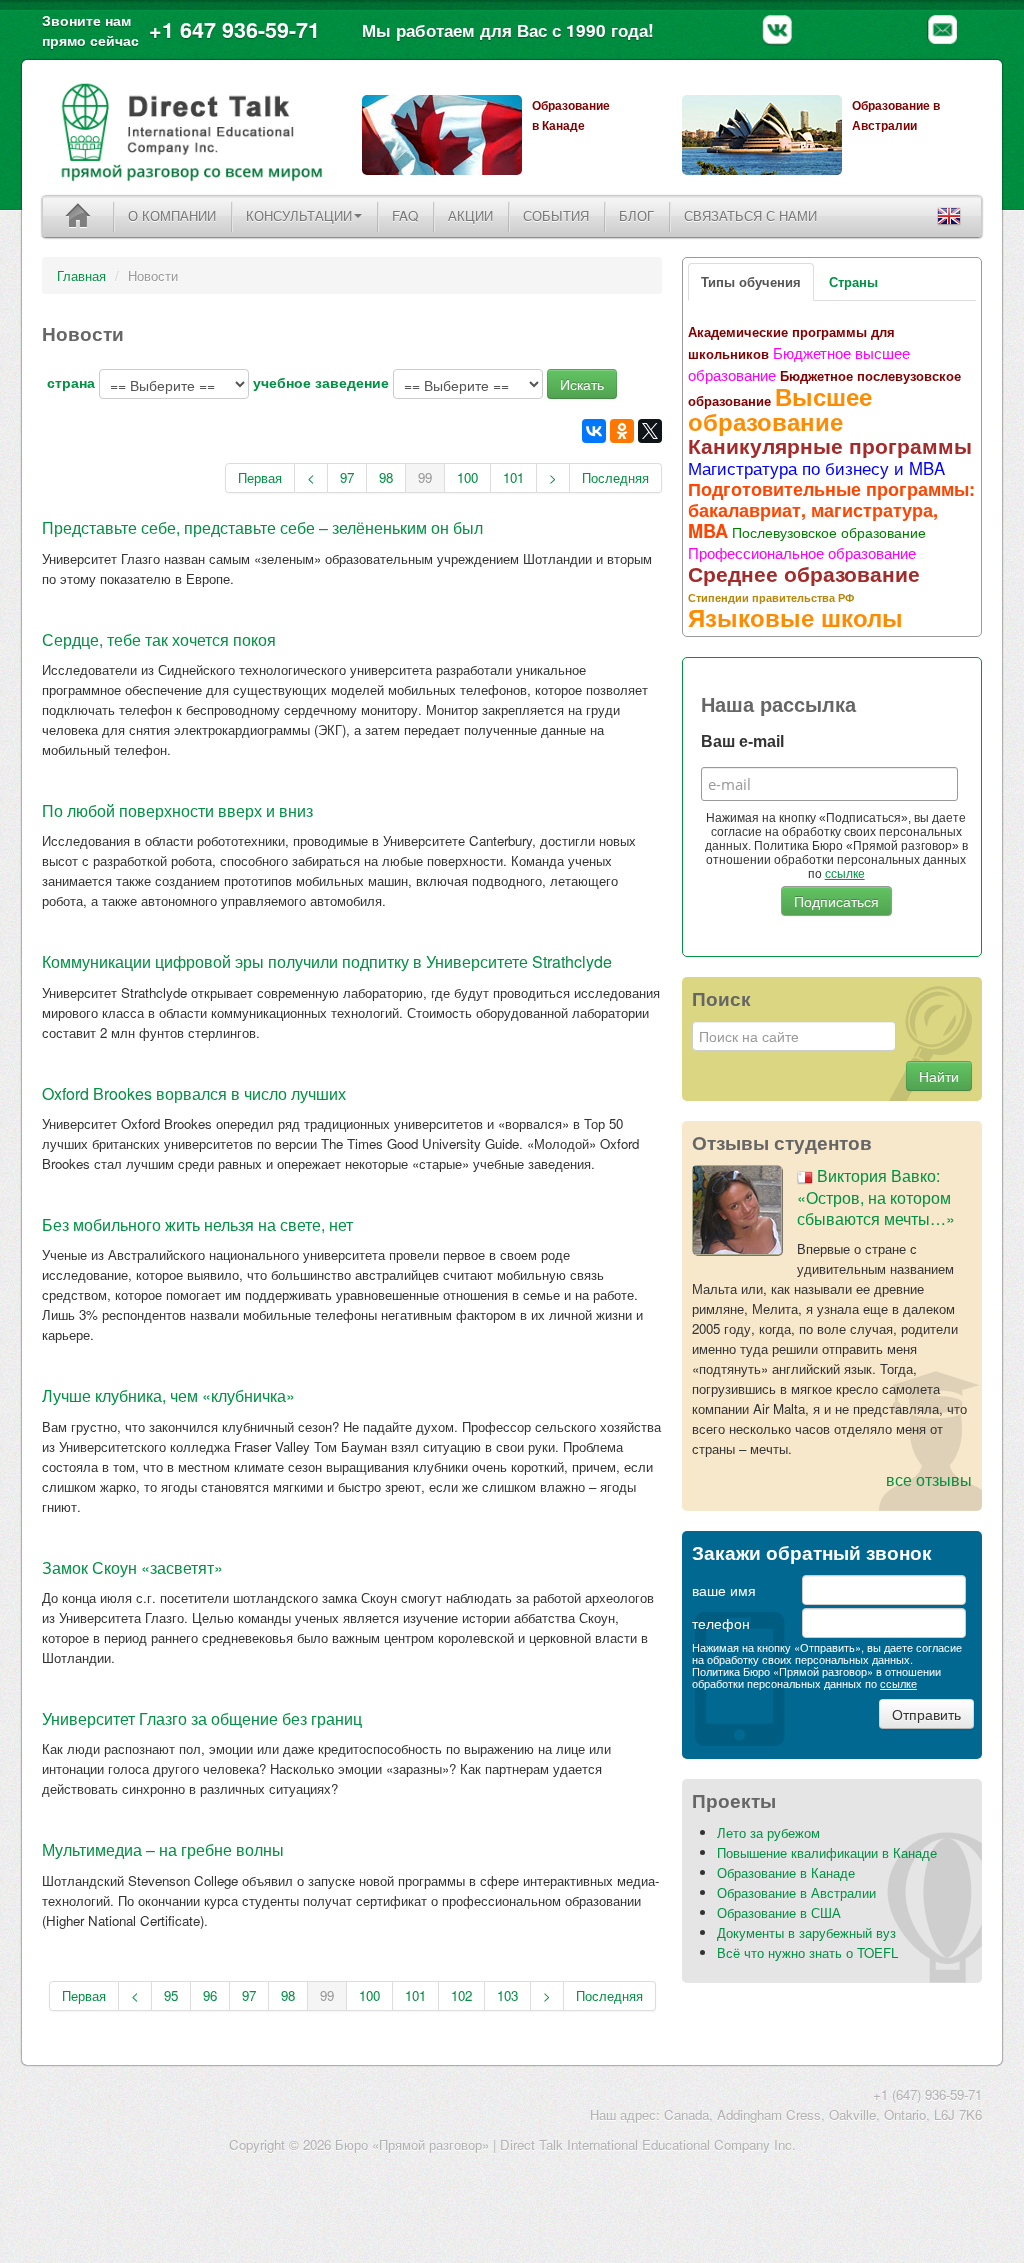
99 (425, 477)
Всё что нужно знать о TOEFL (807, 1952)
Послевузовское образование (829, 532)
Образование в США (779, 1912)
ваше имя (724, 1590)
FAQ (405, 215)
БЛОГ (636, 215)
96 (210, 1995)
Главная (81, 275)
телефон (721, 1623)
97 (347, 477)
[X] (650, 431)
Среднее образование (804, 573)
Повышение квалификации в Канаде (827, 1852)
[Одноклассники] (622, 431)
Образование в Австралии (796, 1892)
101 (513, 477)
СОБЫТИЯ (556, 215)
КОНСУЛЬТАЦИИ (299, 215)
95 (171, 1995)
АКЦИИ (470, 215)
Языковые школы (795, 617)
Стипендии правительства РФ (771, 597)
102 (461, 1995)
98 (386, 477)
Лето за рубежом (768, 1832)
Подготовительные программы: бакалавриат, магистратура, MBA (831, 510)
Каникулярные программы (830, 445)
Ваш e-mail (742, 741)
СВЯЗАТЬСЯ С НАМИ (750, 215)
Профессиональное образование (802, 552)
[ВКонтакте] (594, 431)
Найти (939, 1076)
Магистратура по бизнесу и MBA (816, 468)
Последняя (615, 477)
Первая (260, 477)
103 (507, 1995)
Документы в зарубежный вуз (806, 1932)
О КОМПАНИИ (172, 215)
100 (467, 477)
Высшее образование (780, 408)
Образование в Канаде (786, 1872)
